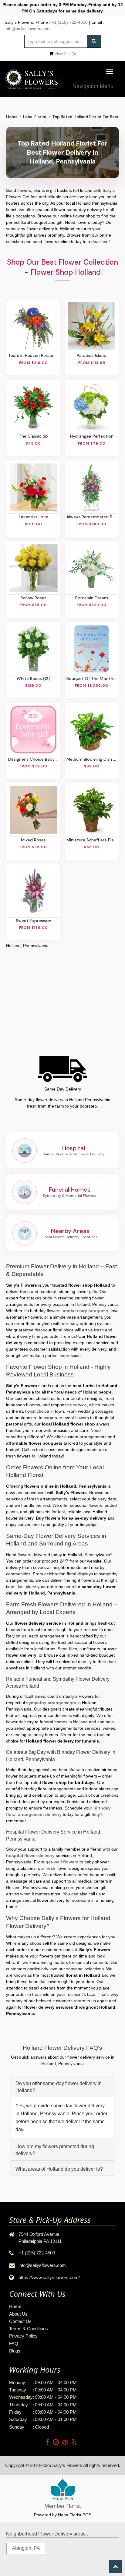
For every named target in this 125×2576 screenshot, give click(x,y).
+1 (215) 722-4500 (70, 22)
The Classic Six (34, 436)
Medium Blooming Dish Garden (92, 759)
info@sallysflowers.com (27, 29)
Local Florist (35, 117)
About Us (18, 2314)
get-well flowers (62, 1862)
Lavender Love (34, 517)
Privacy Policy (23, 2336)
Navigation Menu (93, 86)
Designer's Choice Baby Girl (33, 759)
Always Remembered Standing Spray (92, 517)
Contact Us (20, 2321)
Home (12, 117)
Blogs (15, 2351)
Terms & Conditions (29, 2329)
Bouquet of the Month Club (92, 678)
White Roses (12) (34, 678)
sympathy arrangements (51, 1703)
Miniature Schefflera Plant (92, 840)
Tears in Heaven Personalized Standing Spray (33, 355)
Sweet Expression (34, 921)
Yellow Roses (34, 598)
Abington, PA (26, 2548)
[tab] (62, 2087)
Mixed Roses (33, 840)
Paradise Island (92, 355)
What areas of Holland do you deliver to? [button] (59, 2169)
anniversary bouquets (86, 1311)
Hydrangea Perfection (92, 436)
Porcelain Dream (92, 598)
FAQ (14, 2343)
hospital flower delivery (30, 1855)
